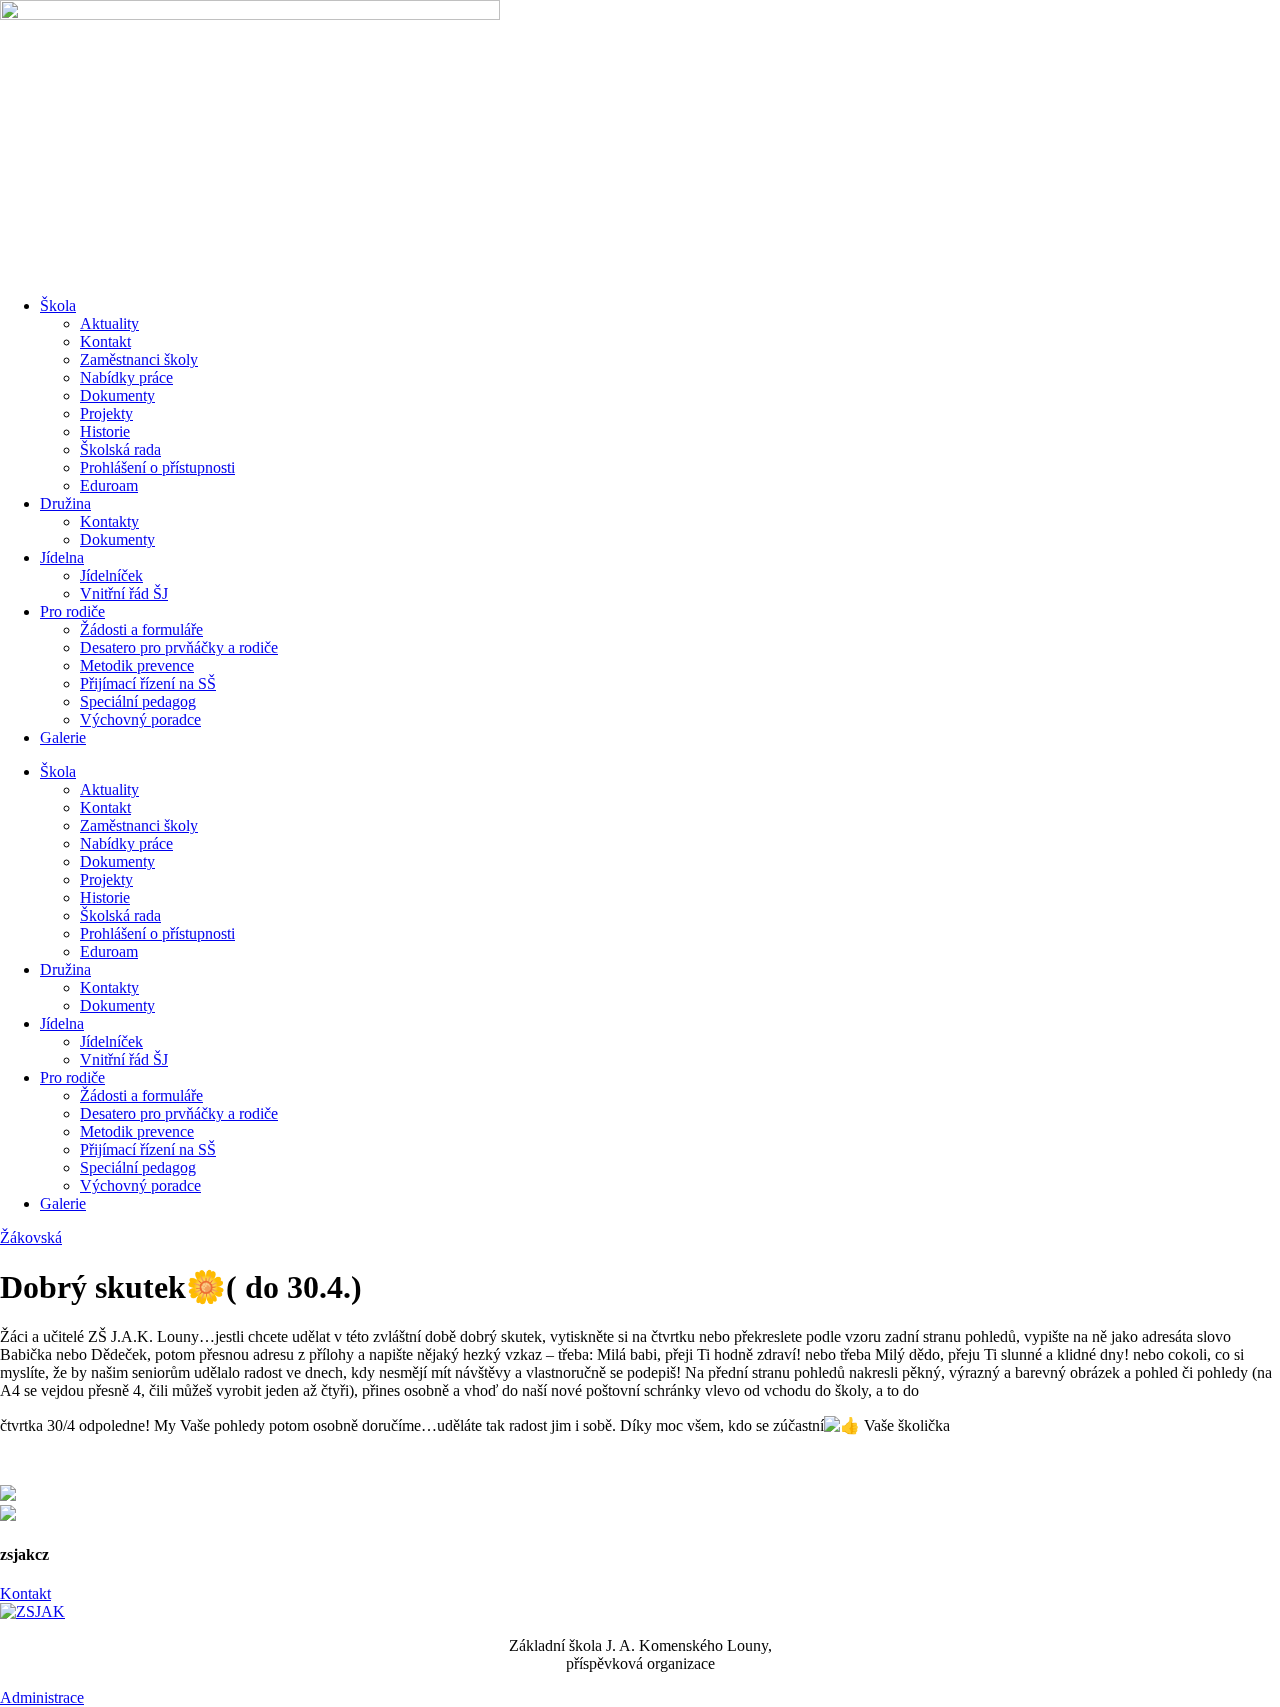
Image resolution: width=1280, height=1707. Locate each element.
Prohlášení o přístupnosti (157, 467)
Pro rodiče (72, 611)
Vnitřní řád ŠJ (124, 593)
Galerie (63, 737)
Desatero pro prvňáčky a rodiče (179, 647)
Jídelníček (111, 575)
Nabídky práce (126, 377)
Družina (65, 503)
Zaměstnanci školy (139, 359)
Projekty (106, 413)
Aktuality (109, 323)
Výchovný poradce (140, 719)
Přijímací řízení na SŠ (148, 683)
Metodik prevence (137, 665)
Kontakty (109, 521)
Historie (105, 431)
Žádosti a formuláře (141, 629)
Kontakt (105, 341)
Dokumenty (117, 395)
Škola (58, 305)
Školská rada (120, 449)
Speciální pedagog (138, 701)
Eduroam (109, 485)
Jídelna (62, 557)
